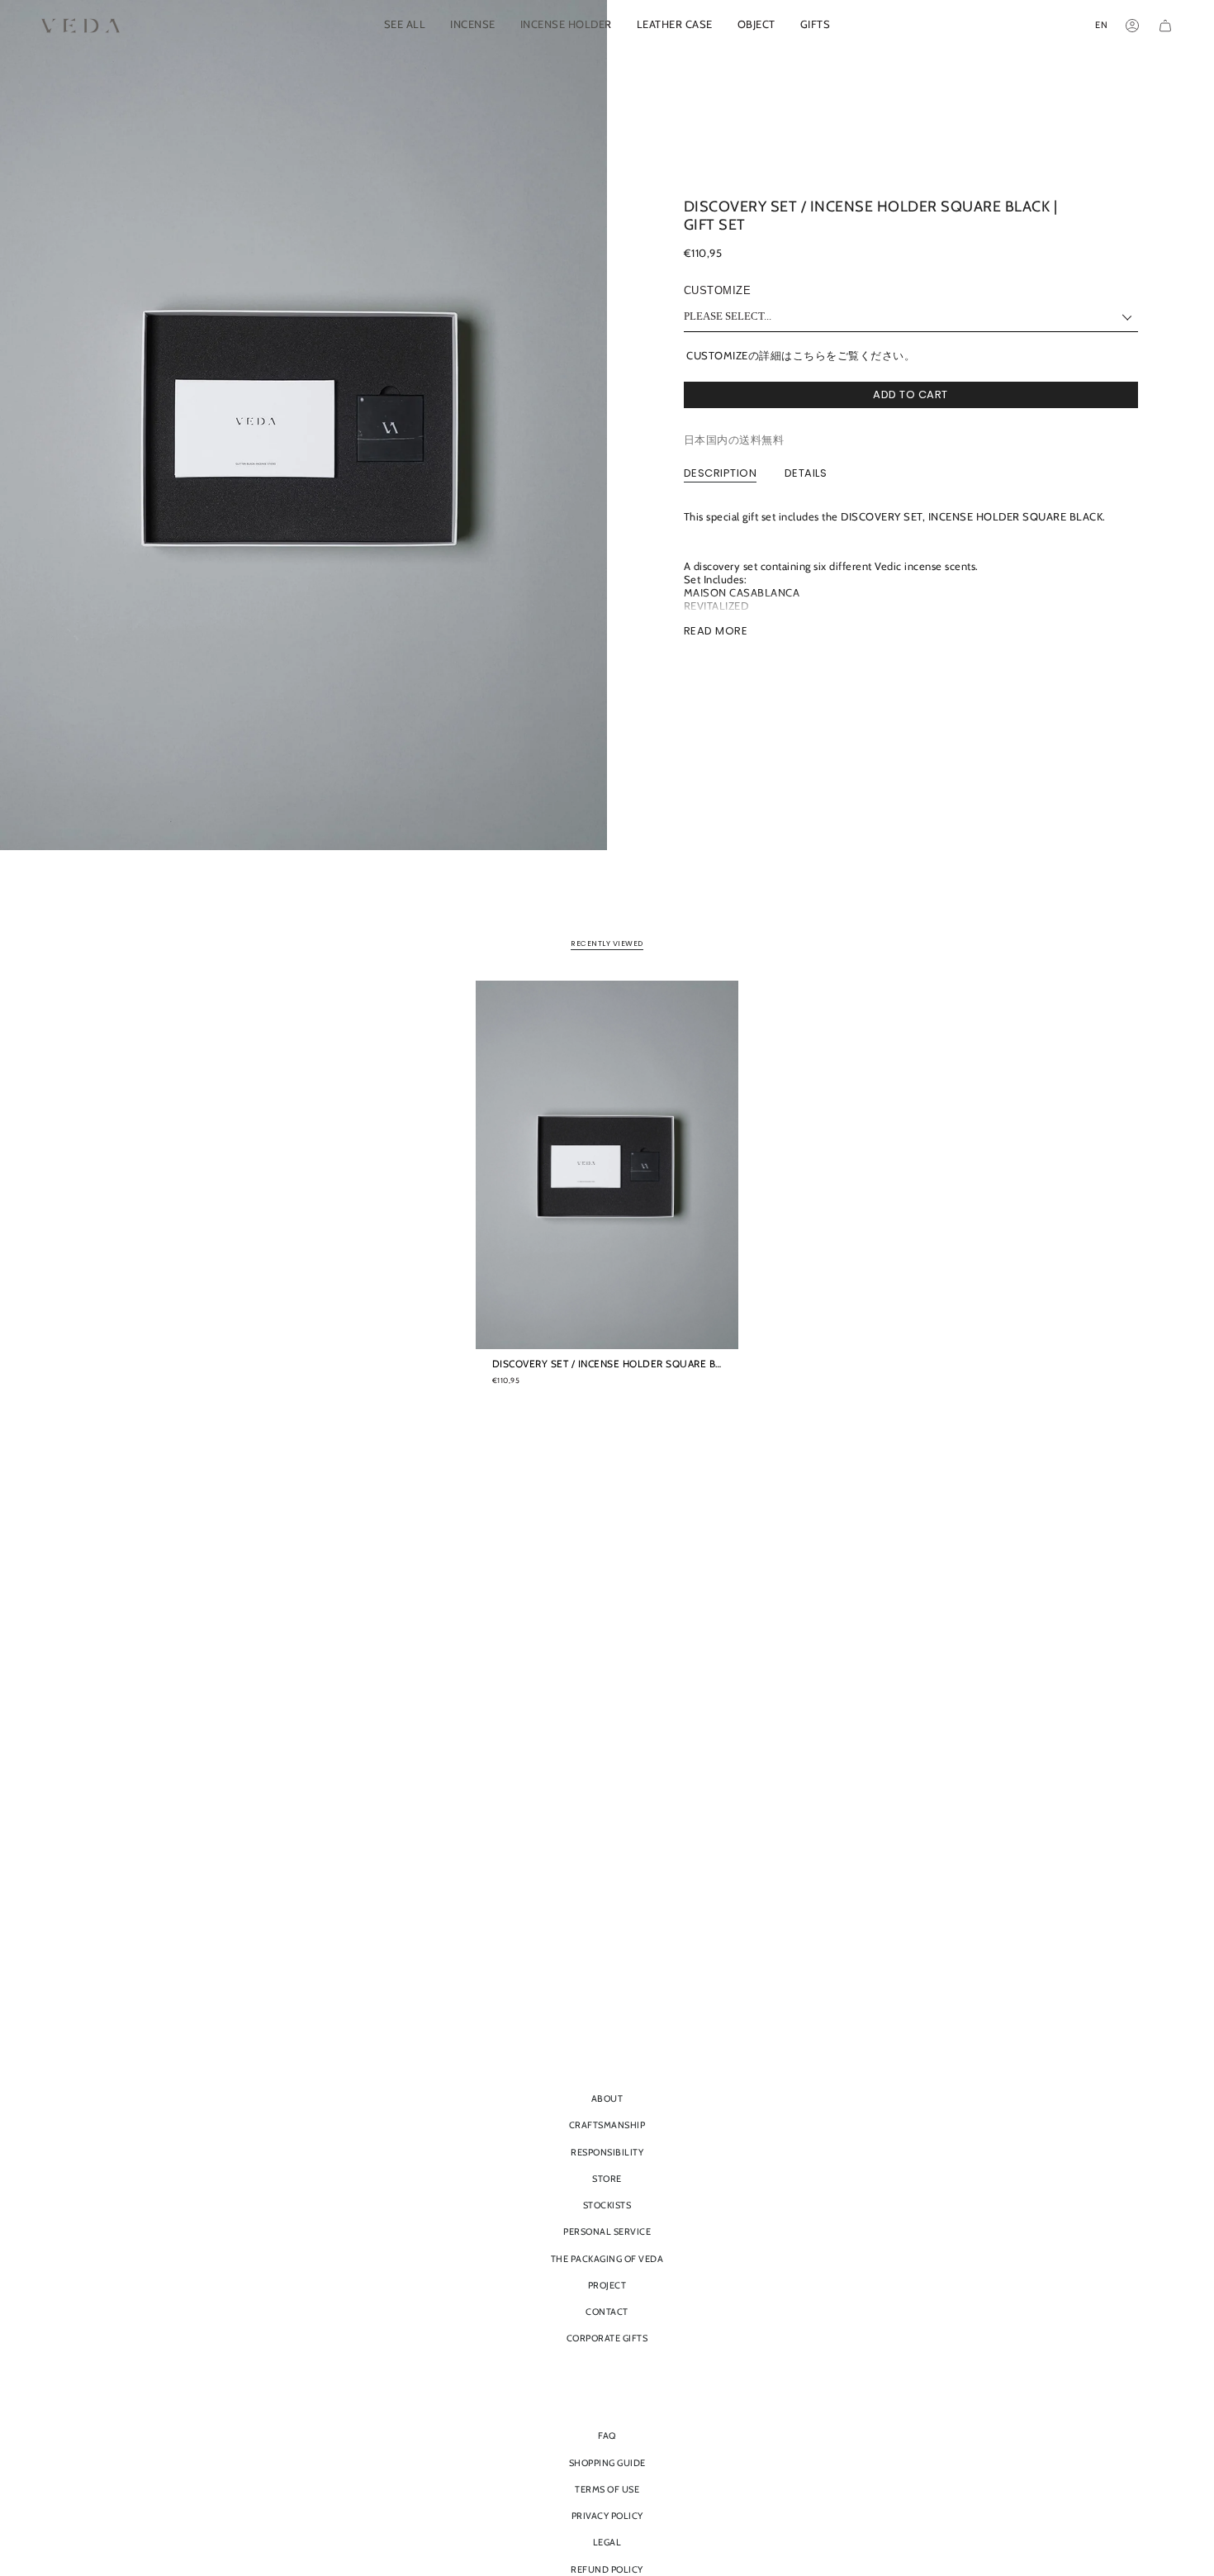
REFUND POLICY (607, 2569)
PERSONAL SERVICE (607, 2231)
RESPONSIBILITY (607, 2152)
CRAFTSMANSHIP (607, 2125)
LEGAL (607, 2542)
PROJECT (607, 2285)
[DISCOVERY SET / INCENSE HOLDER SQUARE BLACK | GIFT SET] (607, 1165)
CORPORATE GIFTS (607, 2338)
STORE (607, 2179)
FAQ (607, 2436)
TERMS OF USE (607, 2489)
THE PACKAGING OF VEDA (607, 2259)
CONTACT (607, 2312)
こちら (810, 355)
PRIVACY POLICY (607, 2516)
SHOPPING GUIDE (607, 2463)
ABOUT (607, 2098)
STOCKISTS (607, 2205)
